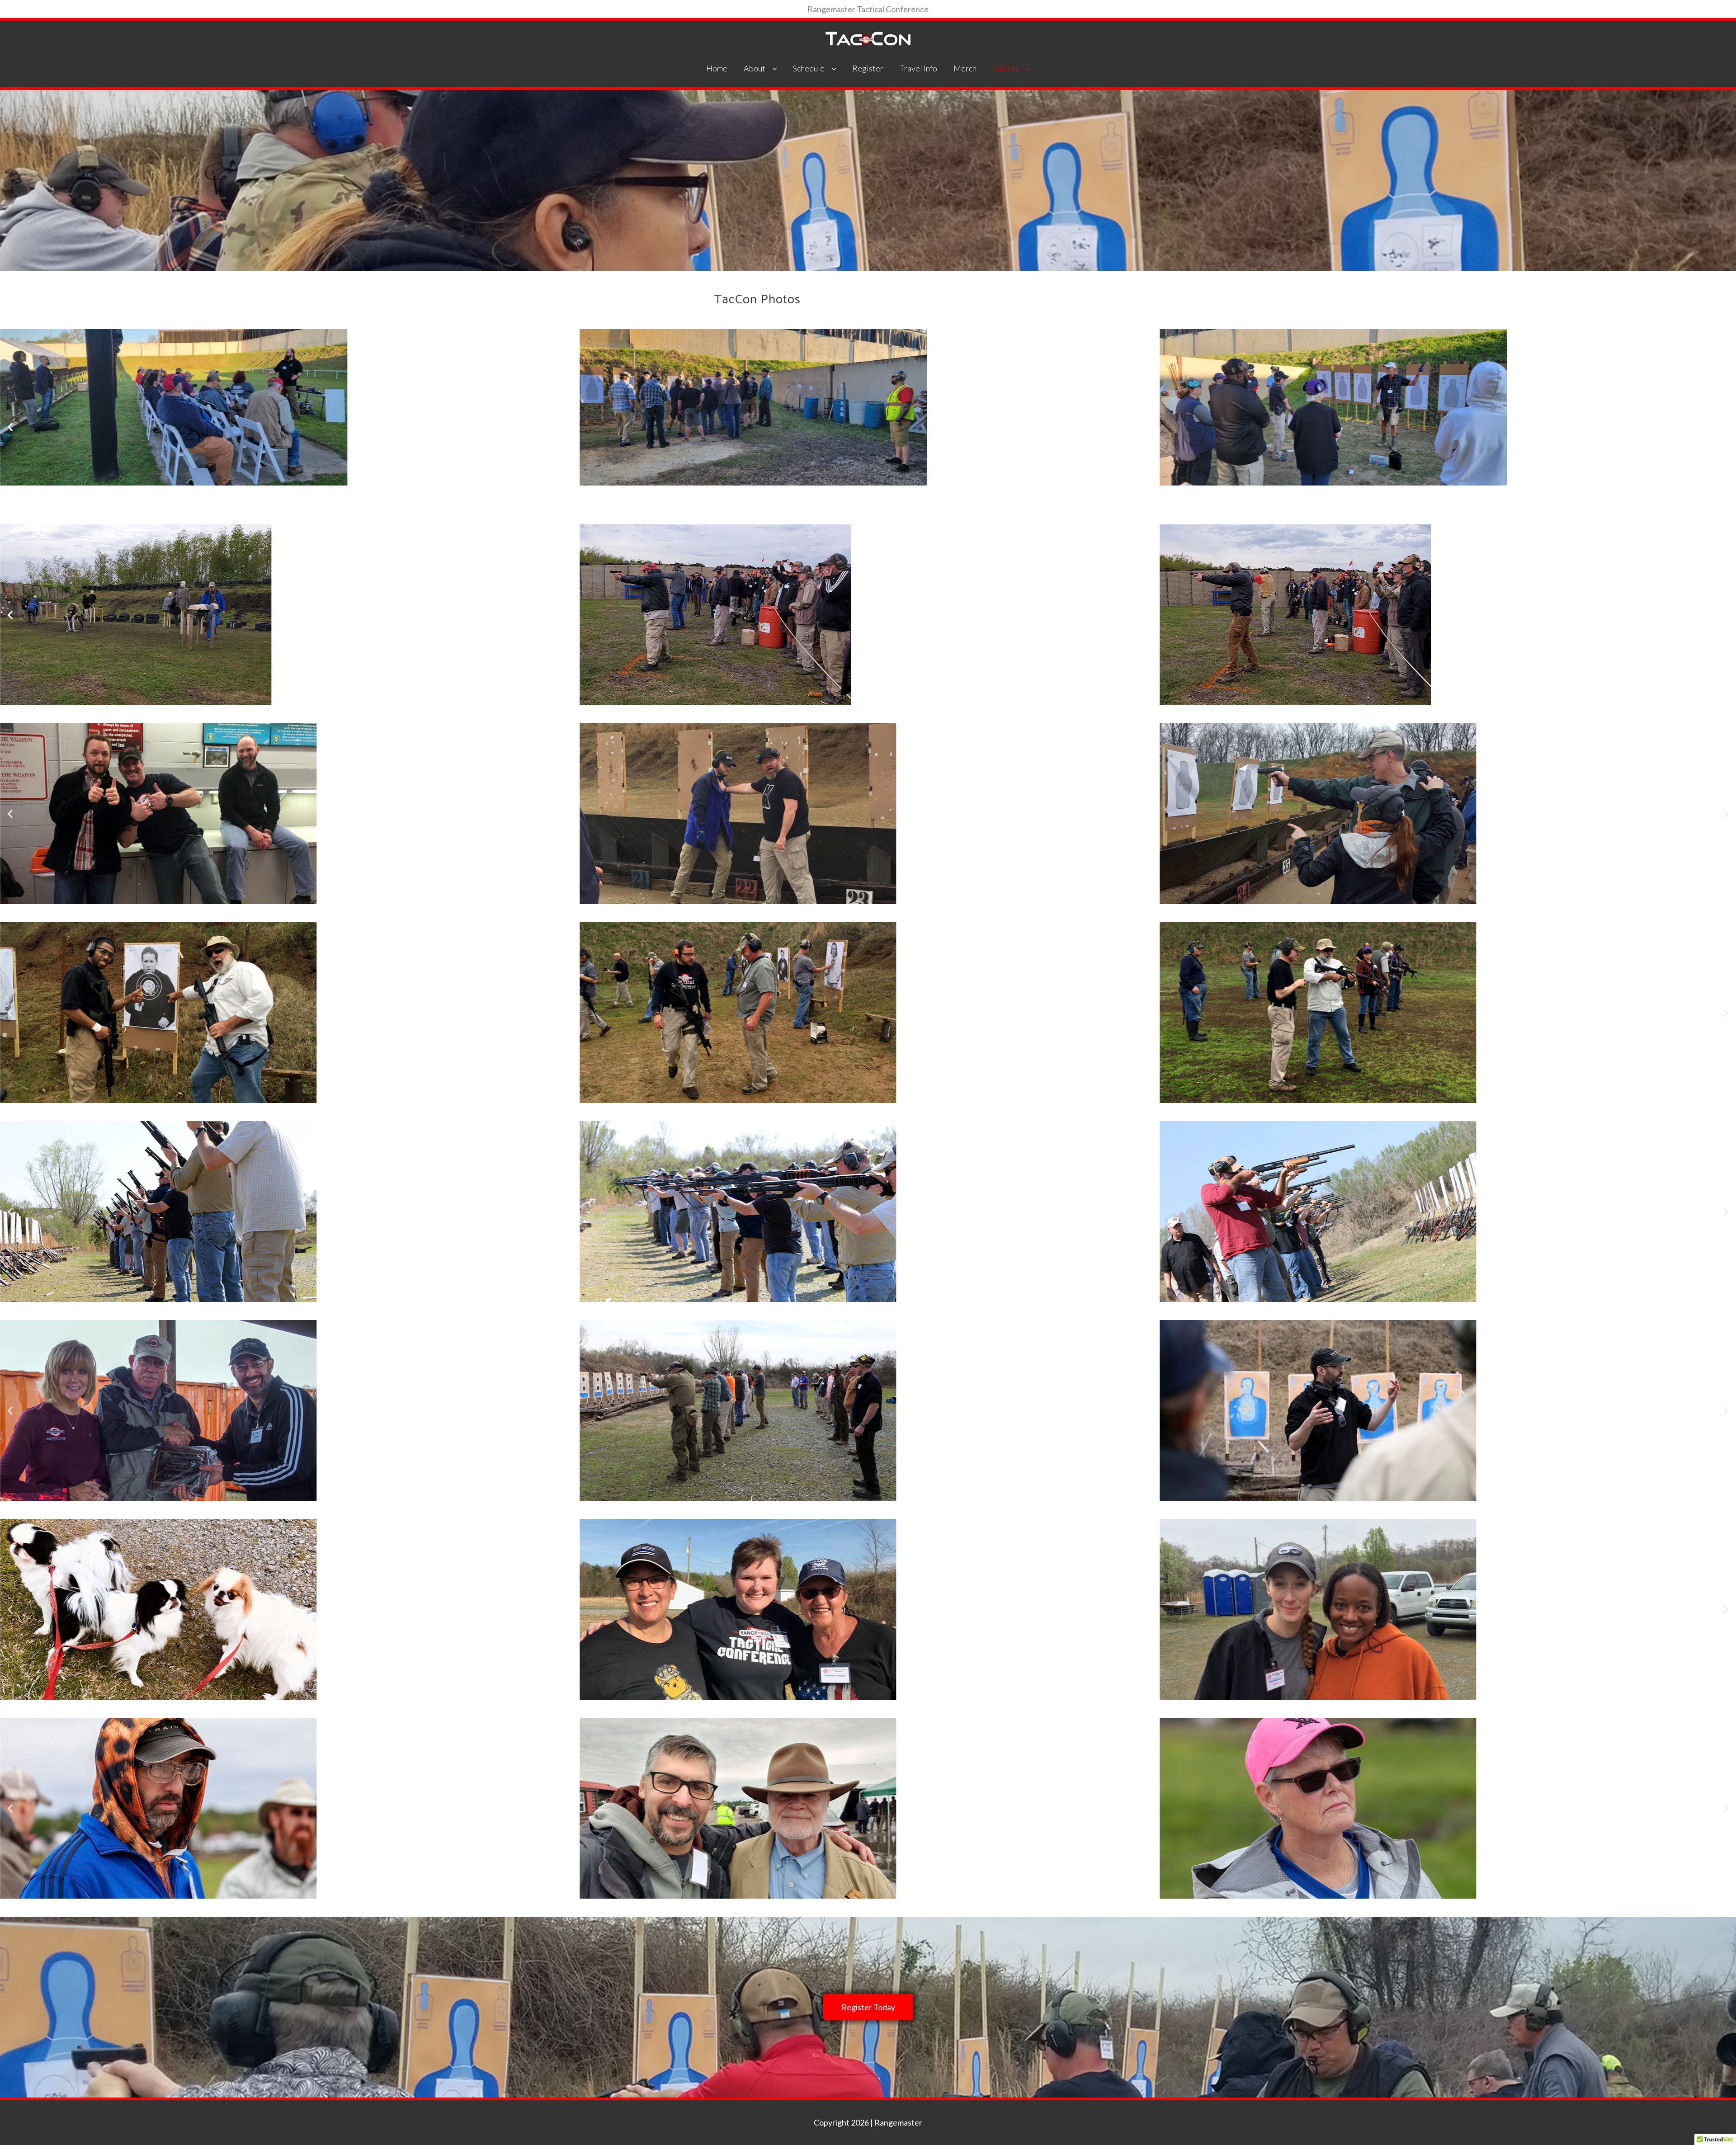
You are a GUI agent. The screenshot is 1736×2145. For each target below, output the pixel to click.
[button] (10, 427)
